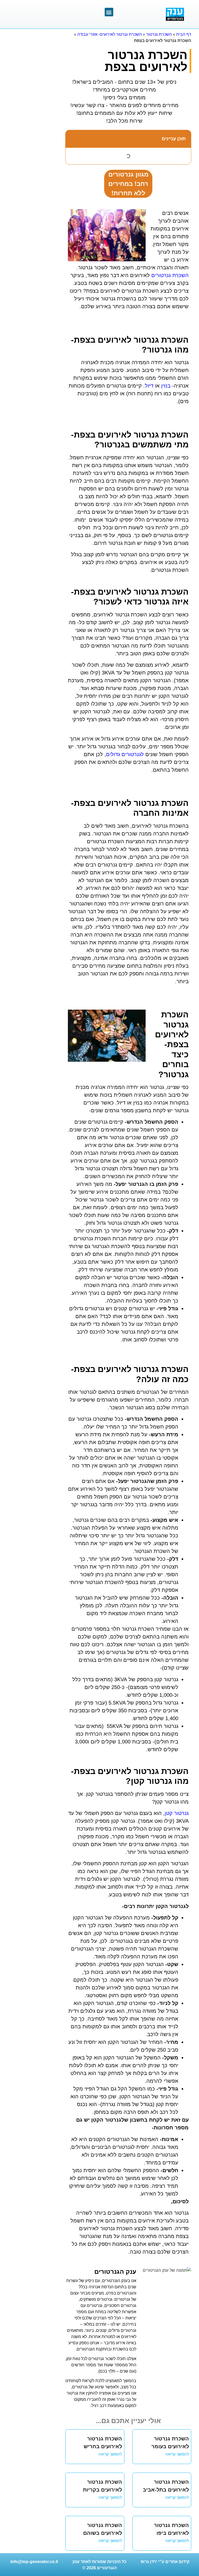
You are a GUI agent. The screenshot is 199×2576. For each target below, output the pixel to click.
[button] (109, 12)
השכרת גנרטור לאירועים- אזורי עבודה (109, 34)
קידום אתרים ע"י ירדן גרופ (165, 2562)
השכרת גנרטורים (170, 275)
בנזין (166, 386)
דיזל (149, 386)
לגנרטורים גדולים (125, 754)
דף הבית (184, 34)
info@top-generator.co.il (34, 2562)
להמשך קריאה (177, 2454)
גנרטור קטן (177, 1813)
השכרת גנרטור (159, 34)
